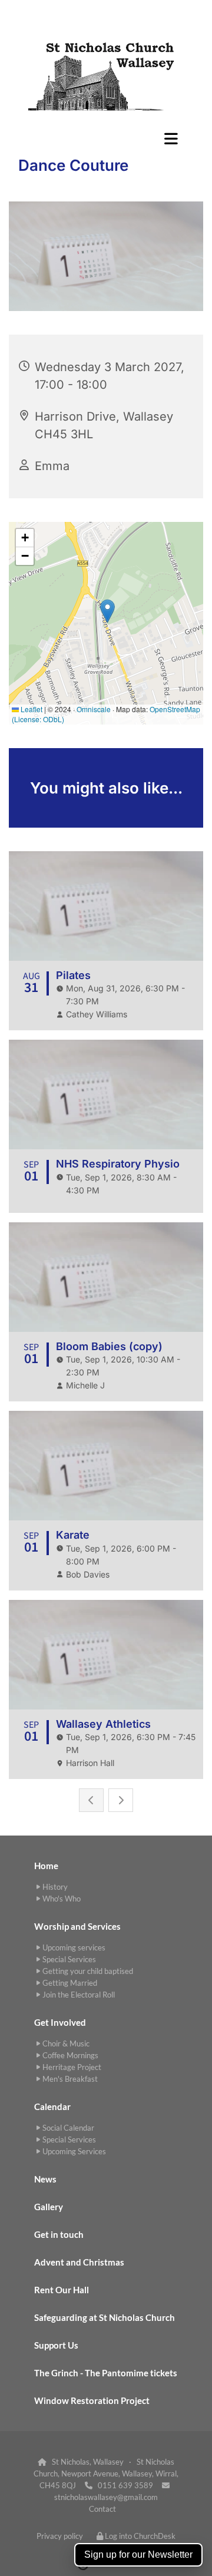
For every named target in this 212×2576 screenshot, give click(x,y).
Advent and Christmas (79, 2262)
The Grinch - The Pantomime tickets (106, 2373)
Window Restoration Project (92, 2400)
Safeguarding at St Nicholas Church (105, 2317)
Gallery (49, 2207)
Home (46, 1866)
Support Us (56, 2345)
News (45, 2179)
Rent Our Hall (62, 2290)
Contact (102, 2509)
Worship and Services (77, 1926)
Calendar (52, 2107)
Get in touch (59, 2234)
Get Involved (60, 2022)
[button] (106, 138)
